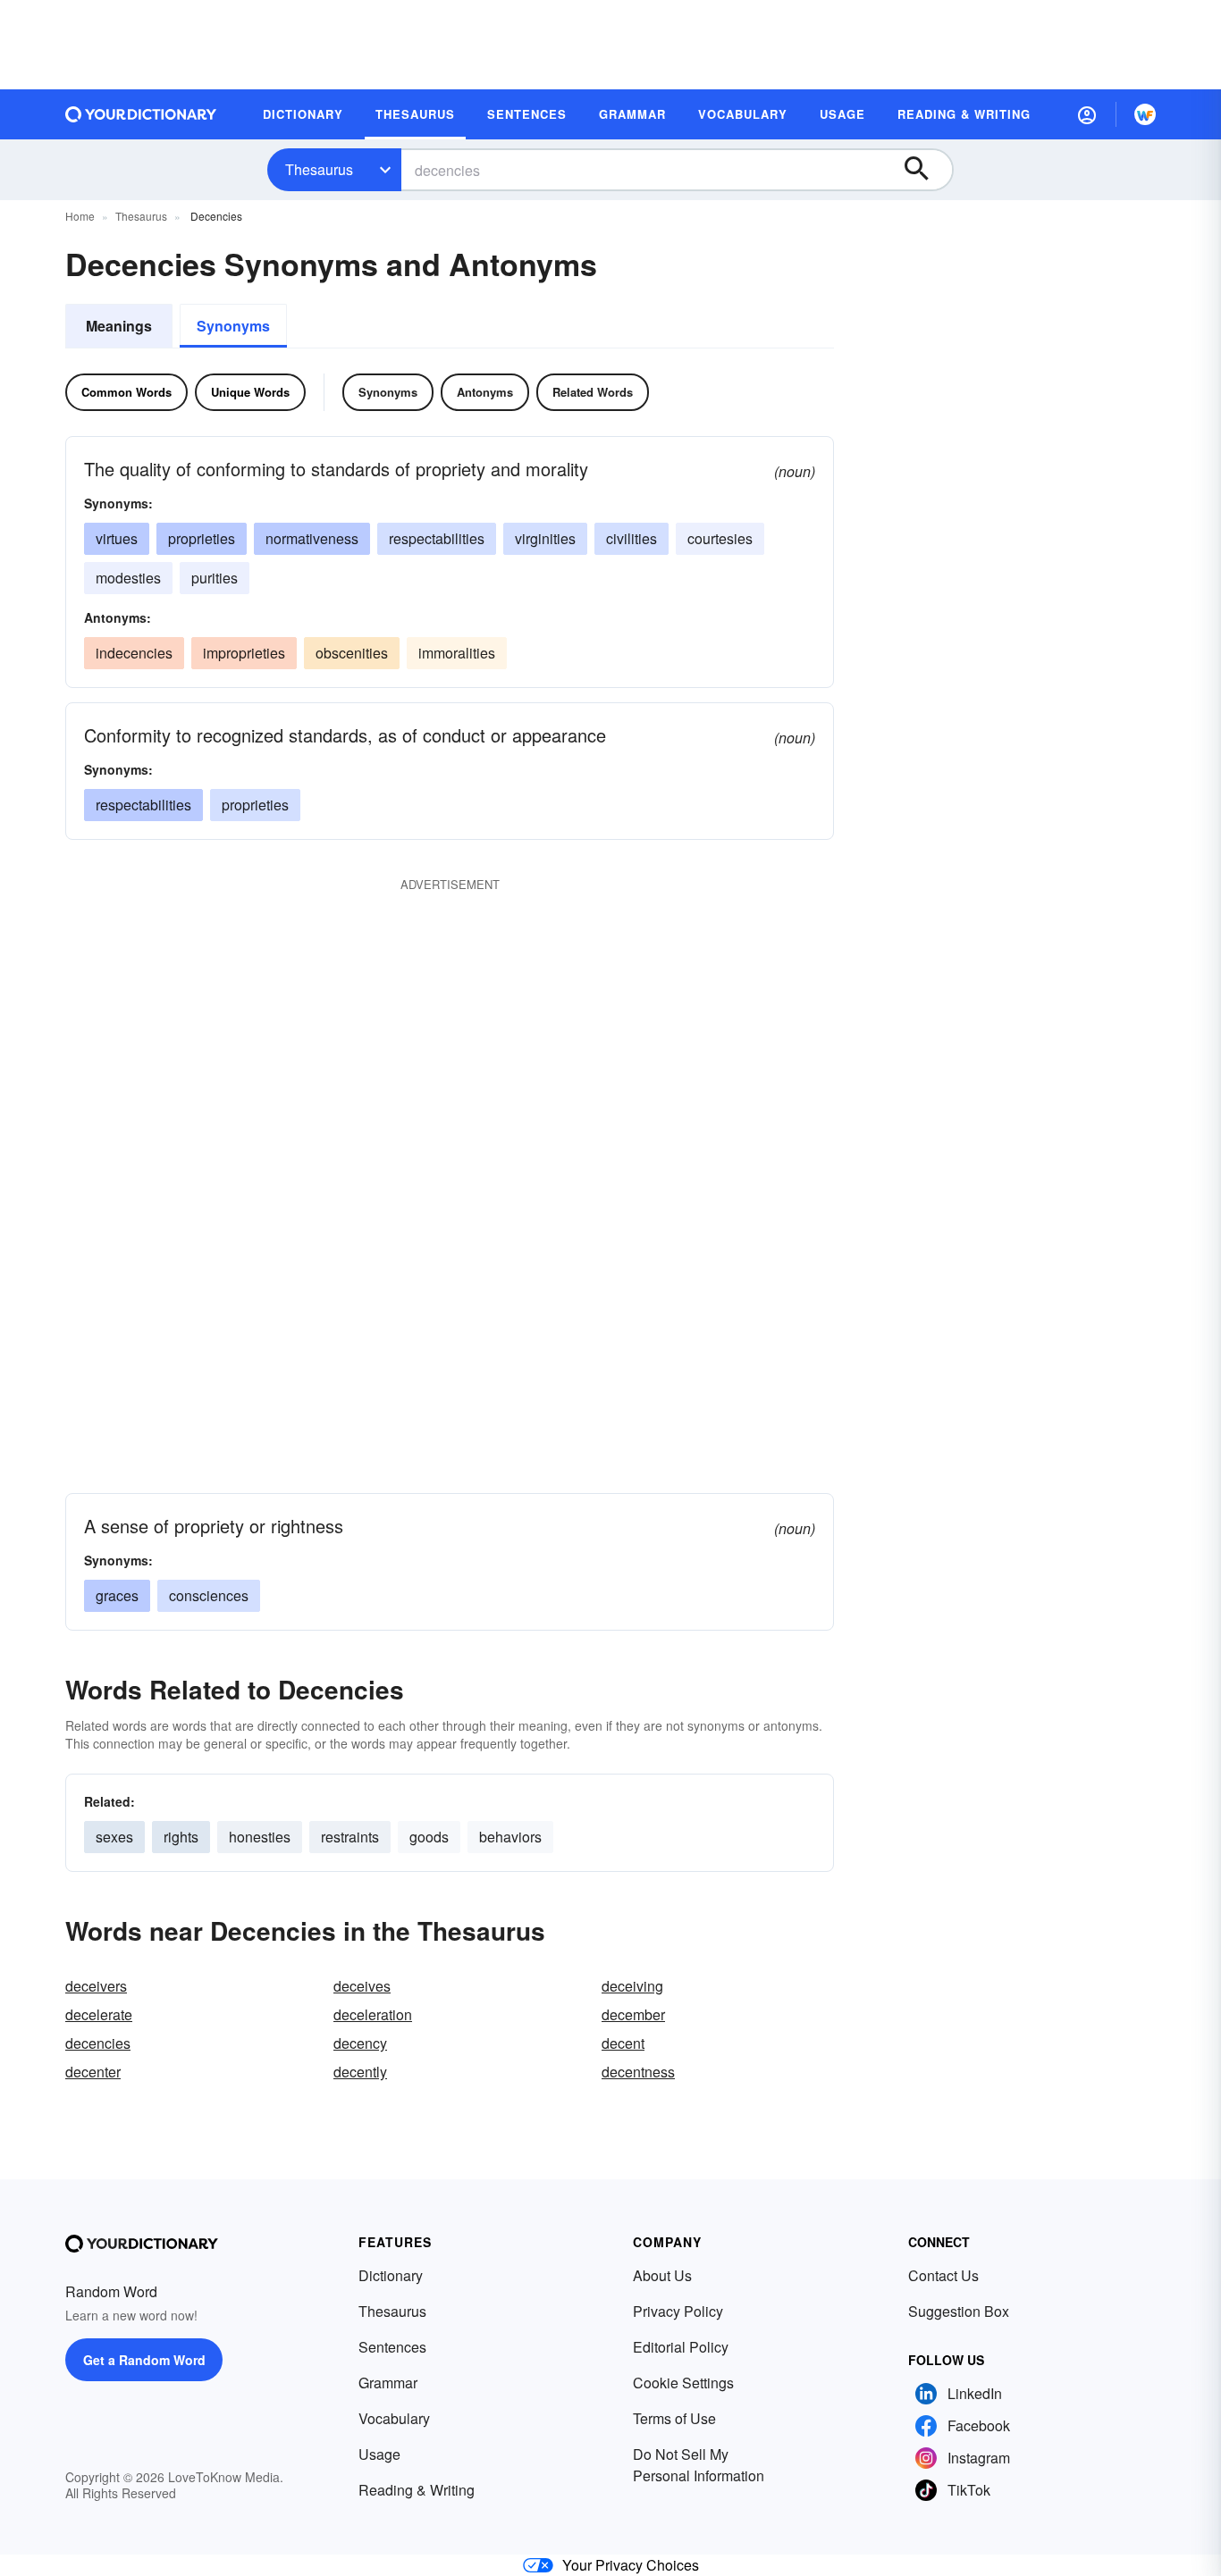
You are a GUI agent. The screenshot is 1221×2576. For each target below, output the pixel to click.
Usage (379, 2454)
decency (360, 2043)
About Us (662, 2275)
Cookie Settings (683, 2383)
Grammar (388, 2383)
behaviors (510, 1837)
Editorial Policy (681, 2347)
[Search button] (925, 170)
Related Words (593, 392)
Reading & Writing (417, 2490)
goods (429, 1837)
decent (623, 2043)
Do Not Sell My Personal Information (699, 2465)
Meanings (119, 326)
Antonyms (485, 392)
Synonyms (233, 326)
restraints (350, 1837)
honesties (260, 1837)
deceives (362, 1986)
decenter (93, 2072)
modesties (128, 578)
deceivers (96, 1986)
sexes (114, 1837)
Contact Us (943, 2275)
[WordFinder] (1145, 114)
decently (360, 2072)
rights (181, 1837)
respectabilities (437, 538)
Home (80, 216)
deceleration (373, 2014)
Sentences (392, 2347)
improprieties (244, 653)
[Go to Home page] (141, 114)
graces (117, 1595)
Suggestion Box (959, 2311)
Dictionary (391, 2275)
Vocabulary (394, 2418)
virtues (117, 538)
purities (215, 578)
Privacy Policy (678, 2311)
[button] (1087, 114)
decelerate (99, 2014)
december (633, 2014)
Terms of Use (674, 2418)
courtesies (720, 538)
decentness (638, 2072)
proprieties (202, 538)
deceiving (632, 1986)
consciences (209, 1595)
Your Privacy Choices (631, 2565)
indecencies (134, 653)
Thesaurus (319, 169)
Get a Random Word (144, 2360)
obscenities (352, 653)
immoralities (457, 653)
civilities (632, 538)
